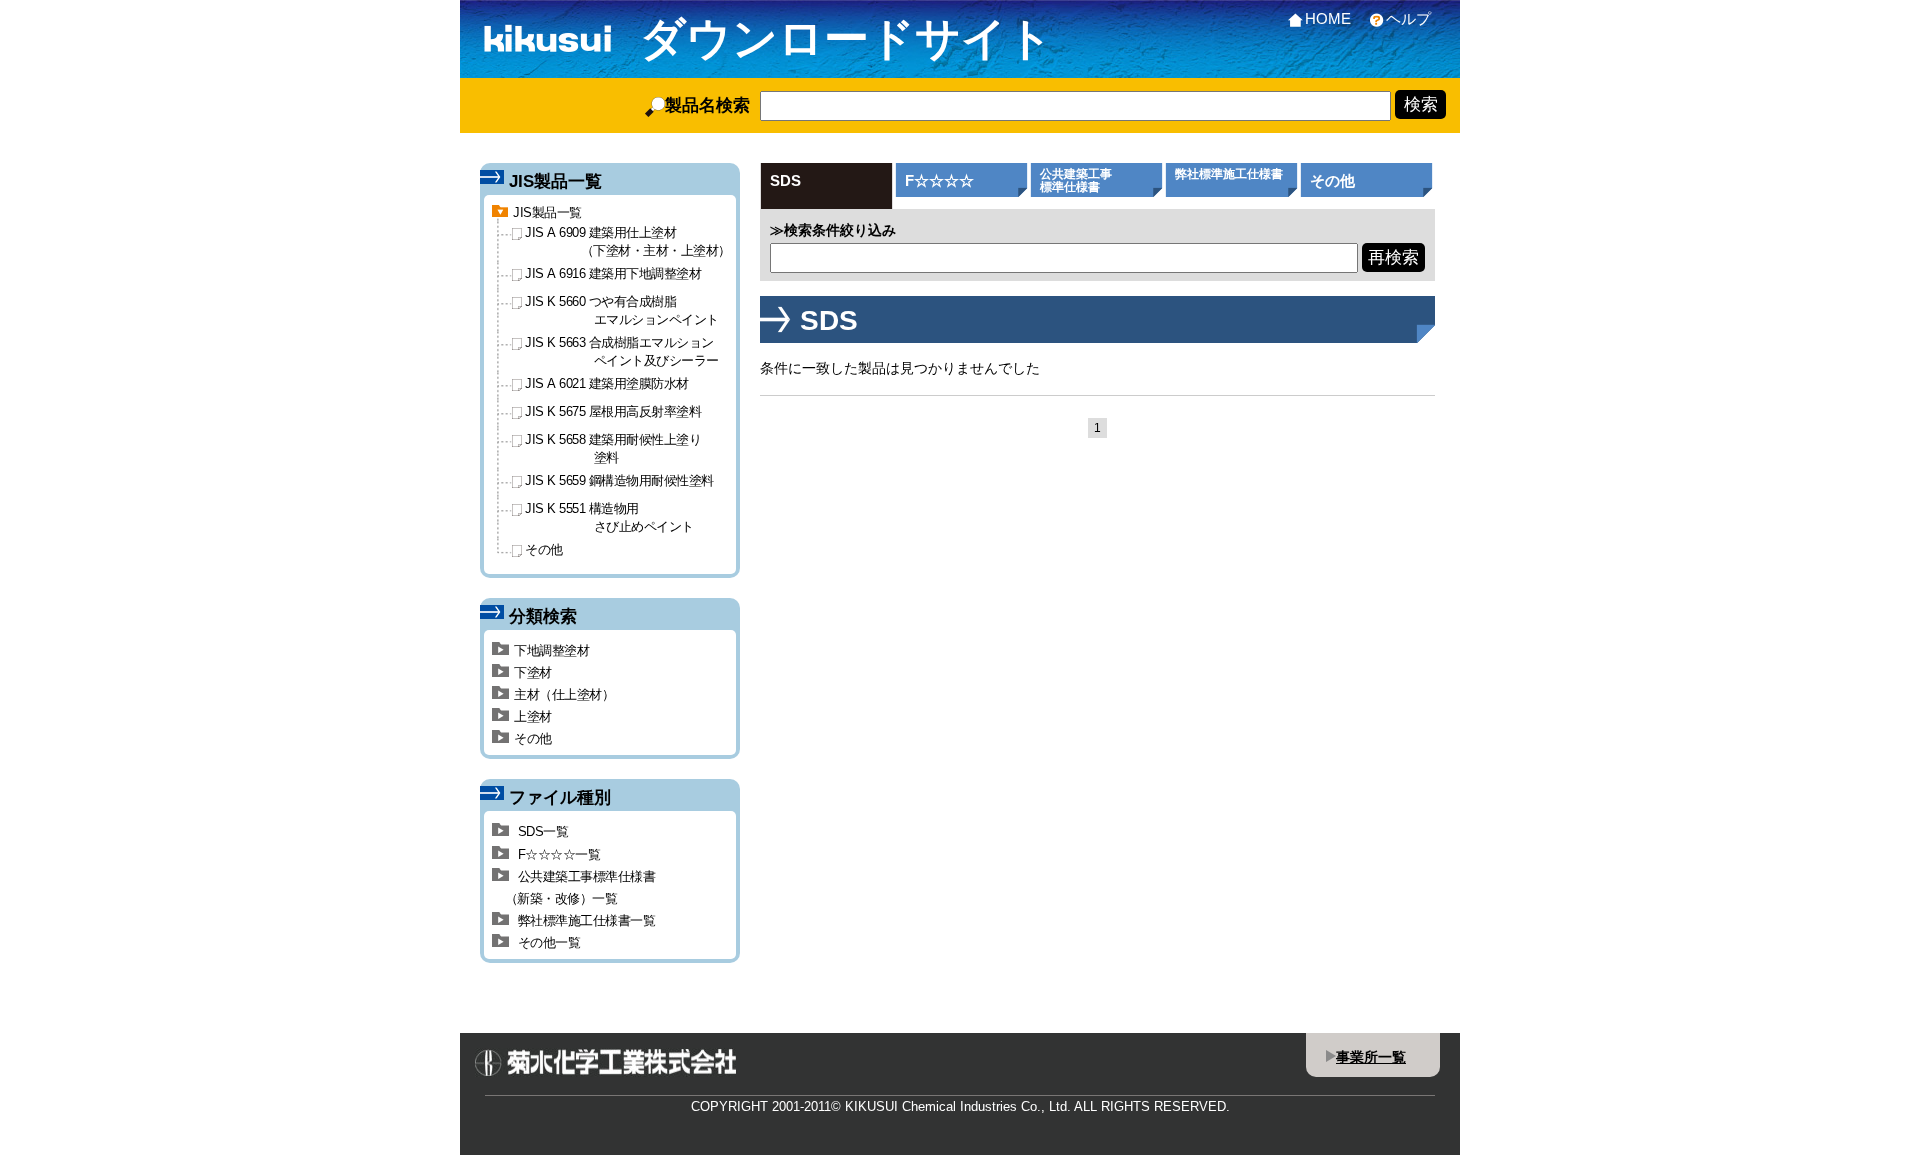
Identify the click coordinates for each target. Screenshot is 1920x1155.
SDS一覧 (541, 831)
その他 (1332, 180)
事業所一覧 (1371, 1057)
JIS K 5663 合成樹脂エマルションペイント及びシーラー (622, 351)
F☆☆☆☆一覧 (557, 854)
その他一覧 (547, 942)
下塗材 (533, 672)
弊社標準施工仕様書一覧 (584, 920)
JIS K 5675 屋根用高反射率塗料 (613, 411)
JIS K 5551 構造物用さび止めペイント (609, 517)
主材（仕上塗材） (564, 694)
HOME (1328, 18)
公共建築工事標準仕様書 (1076, 180)
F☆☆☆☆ (939, 180)
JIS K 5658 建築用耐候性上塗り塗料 (613, 448)
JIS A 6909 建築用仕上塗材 (628, 241)
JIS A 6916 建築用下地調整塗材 (613, 273)
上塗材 (533, 716)
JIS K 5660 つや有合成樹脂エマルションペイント (622, 310)
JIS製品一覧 (547, 212)
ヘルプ (1408, 18)
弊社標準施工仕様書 (1229, 174)
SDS (785, 180)
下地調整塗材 (551, 650)
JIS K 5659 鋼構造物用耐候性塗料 (619, 480)
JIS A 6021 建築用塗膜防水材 (607, 383)
